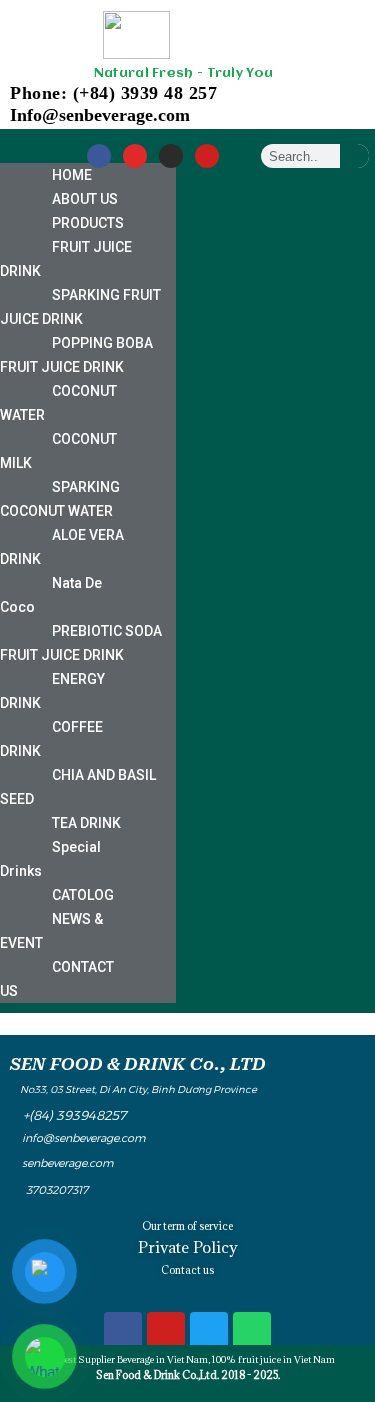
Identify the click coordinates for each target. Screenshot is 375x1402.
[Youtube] (207, 156)
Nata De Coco (51, 595)
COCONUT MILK (58, 451)
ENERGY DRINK (52, 691)
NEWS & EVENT (51, 931)
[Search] (354, 156)
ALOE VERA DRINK (62, 547)
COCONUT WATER (58, 403)
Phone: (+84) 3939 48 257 (113, 93)
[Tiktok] (171, 156)
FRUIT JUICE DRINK (66, 259)
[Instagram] (135, 156)
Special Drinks (50, 859)
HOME (72, 175)
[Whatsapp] (252, 1331)
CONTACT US (57, 979)
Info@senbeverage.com (100, 115)
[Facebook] (99, 156)
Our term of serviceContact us (188, 1248)
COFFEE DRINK (51, 739)
